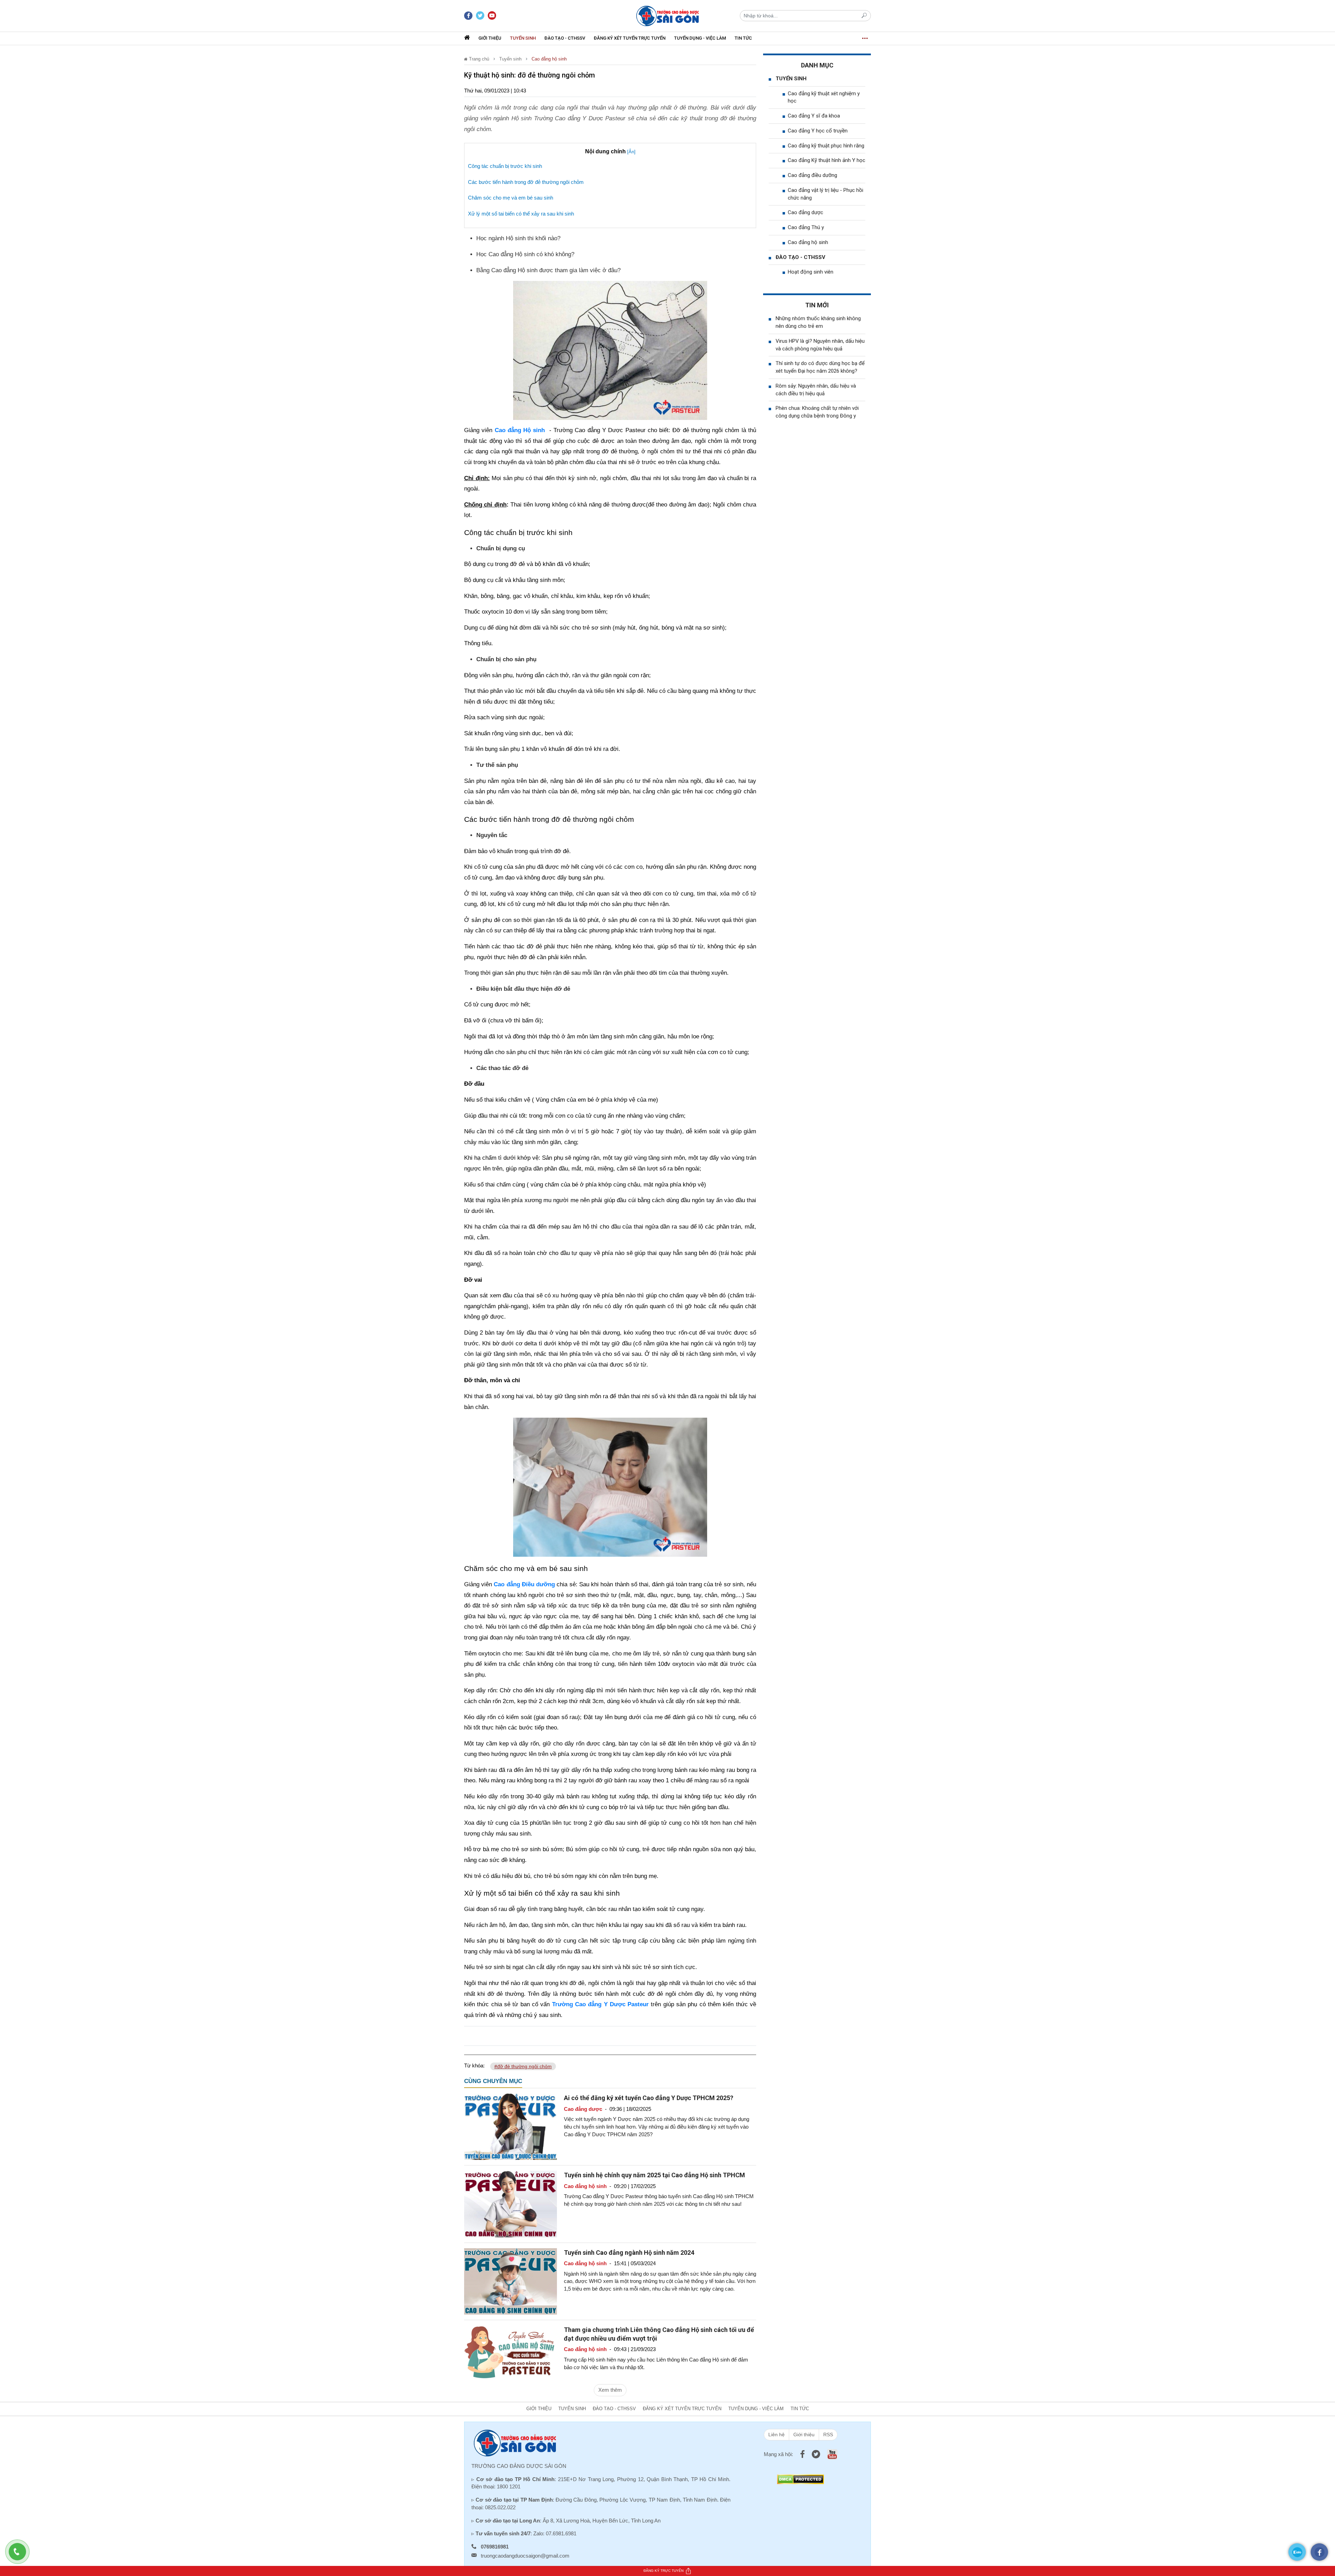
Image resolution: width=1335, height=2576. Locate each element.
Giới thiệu (490, 38)
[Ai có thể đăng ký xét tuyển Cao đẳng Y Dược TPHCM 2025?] (511, 2126)
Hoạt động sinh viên (811, 272)
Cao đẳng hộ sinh (549, 59)
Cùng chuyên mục (493, 2081)
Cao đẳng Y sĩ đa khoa (814, 116)
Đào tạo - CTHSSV (565, 38)
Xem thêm (610, 2390)
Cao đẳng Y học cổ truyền (818, 131)
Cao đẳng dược (806, 212)
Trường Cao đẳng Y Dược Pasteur (601, 2004)
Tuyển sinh (523, 38)
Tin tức (743, 38)
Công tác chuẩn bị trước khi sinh (505, 166)
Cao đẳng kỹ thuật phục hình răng (826, 146)
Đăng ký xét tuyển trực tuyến (630, 38)
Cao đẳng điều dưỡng (812, 175)
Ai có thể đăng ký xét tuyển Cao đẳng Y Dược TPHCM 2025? (649, 2098)
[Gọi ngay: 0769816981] (21, 2555)
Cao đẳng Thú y (806, 227)
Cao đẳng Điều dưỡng (524, 1584)
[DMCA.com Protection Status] (800, 2479)
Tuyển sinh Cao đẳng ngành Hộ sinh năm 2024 (629, 2253)
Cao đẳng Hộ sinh (520, 430)
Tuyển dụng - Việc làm (700, 38)
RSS (828, 2435)
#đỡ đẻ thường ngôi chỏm (523, 2066)
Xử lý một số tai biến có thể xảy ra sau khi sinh (521, 214)
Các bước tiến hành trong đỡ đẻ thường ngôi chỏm (526, 182)
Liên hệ (776, 2435)
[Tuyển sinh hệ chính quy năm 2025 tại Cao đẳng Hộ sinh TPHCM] (511, 2204)
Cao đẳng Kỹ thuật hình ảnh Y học (827, 160)
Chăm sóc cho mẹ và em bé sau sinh (511, 198)
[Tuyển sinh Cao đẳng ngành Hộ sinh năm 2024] (511, 2281)
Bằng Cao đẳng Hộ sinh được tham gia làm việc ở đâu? (548, 270)
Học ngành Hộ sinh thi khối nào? (518, 238)
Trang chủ (478, 59)
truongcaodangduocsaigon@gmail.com (525, 2556)
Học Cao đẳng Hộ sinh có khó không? (525, 254)
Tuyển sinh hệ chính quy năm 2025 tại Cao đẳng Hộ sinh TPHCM (654, 2175)
